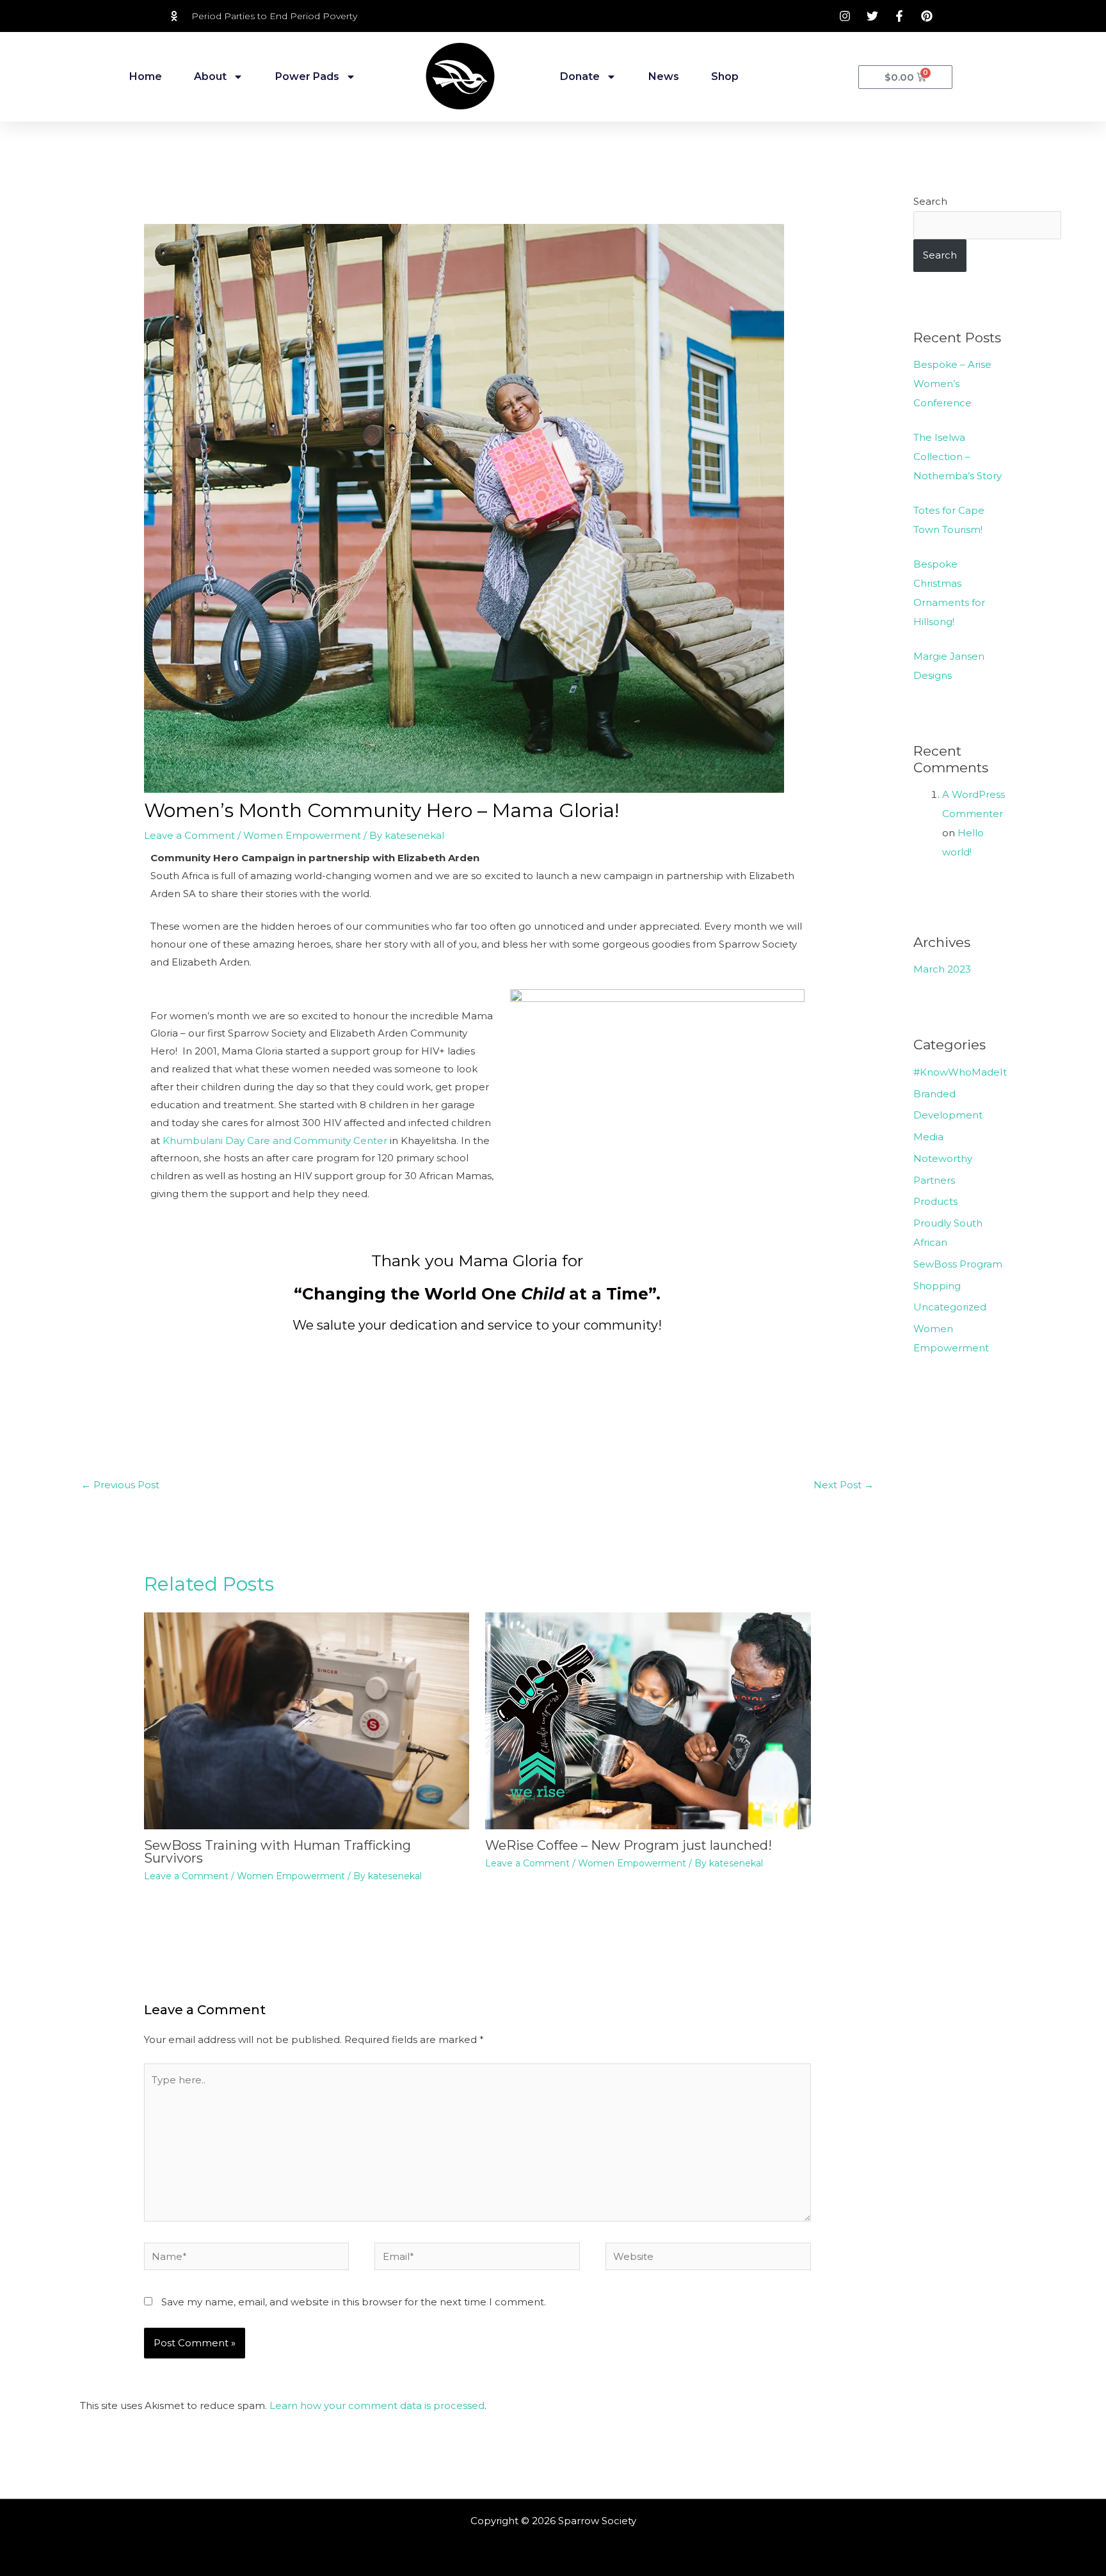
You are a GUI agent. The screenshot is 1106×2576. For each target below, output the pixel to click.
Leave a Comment (189, 835)
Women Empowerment (302, 835)
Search (930, 201)
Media (928, 1137)
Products (935, 1201)
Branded (934, 1094)
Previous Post (120, 1485)
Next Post (844, 1485)
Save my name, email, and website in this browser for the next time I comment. (354, 2302)
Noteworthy (943, 1158)
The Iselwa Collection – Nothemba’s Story (958, 457)
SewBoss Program (958, 1264)
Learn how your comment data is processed (377, 2405)
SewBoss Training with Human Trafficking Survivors (277, 1852)
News (664, 76)
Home (146, 76)
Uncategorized (950, 1307)
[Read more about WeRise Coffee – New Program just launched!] (648, 1720)
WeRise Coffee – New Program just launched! (629, 1845)
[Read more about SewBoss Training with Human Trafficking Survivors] (307, 1720)
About (210, 76)
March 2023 (942, 969)
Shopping (937, 1286)
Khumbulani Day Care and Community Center (275, 1141)
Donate (580, 76)
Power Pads (307, 76)
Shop (725, 76)
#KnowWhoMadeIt (960, 1072)
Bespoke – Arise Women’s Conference (952, 384)
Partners (934, 1180)
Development (948, 1115)
